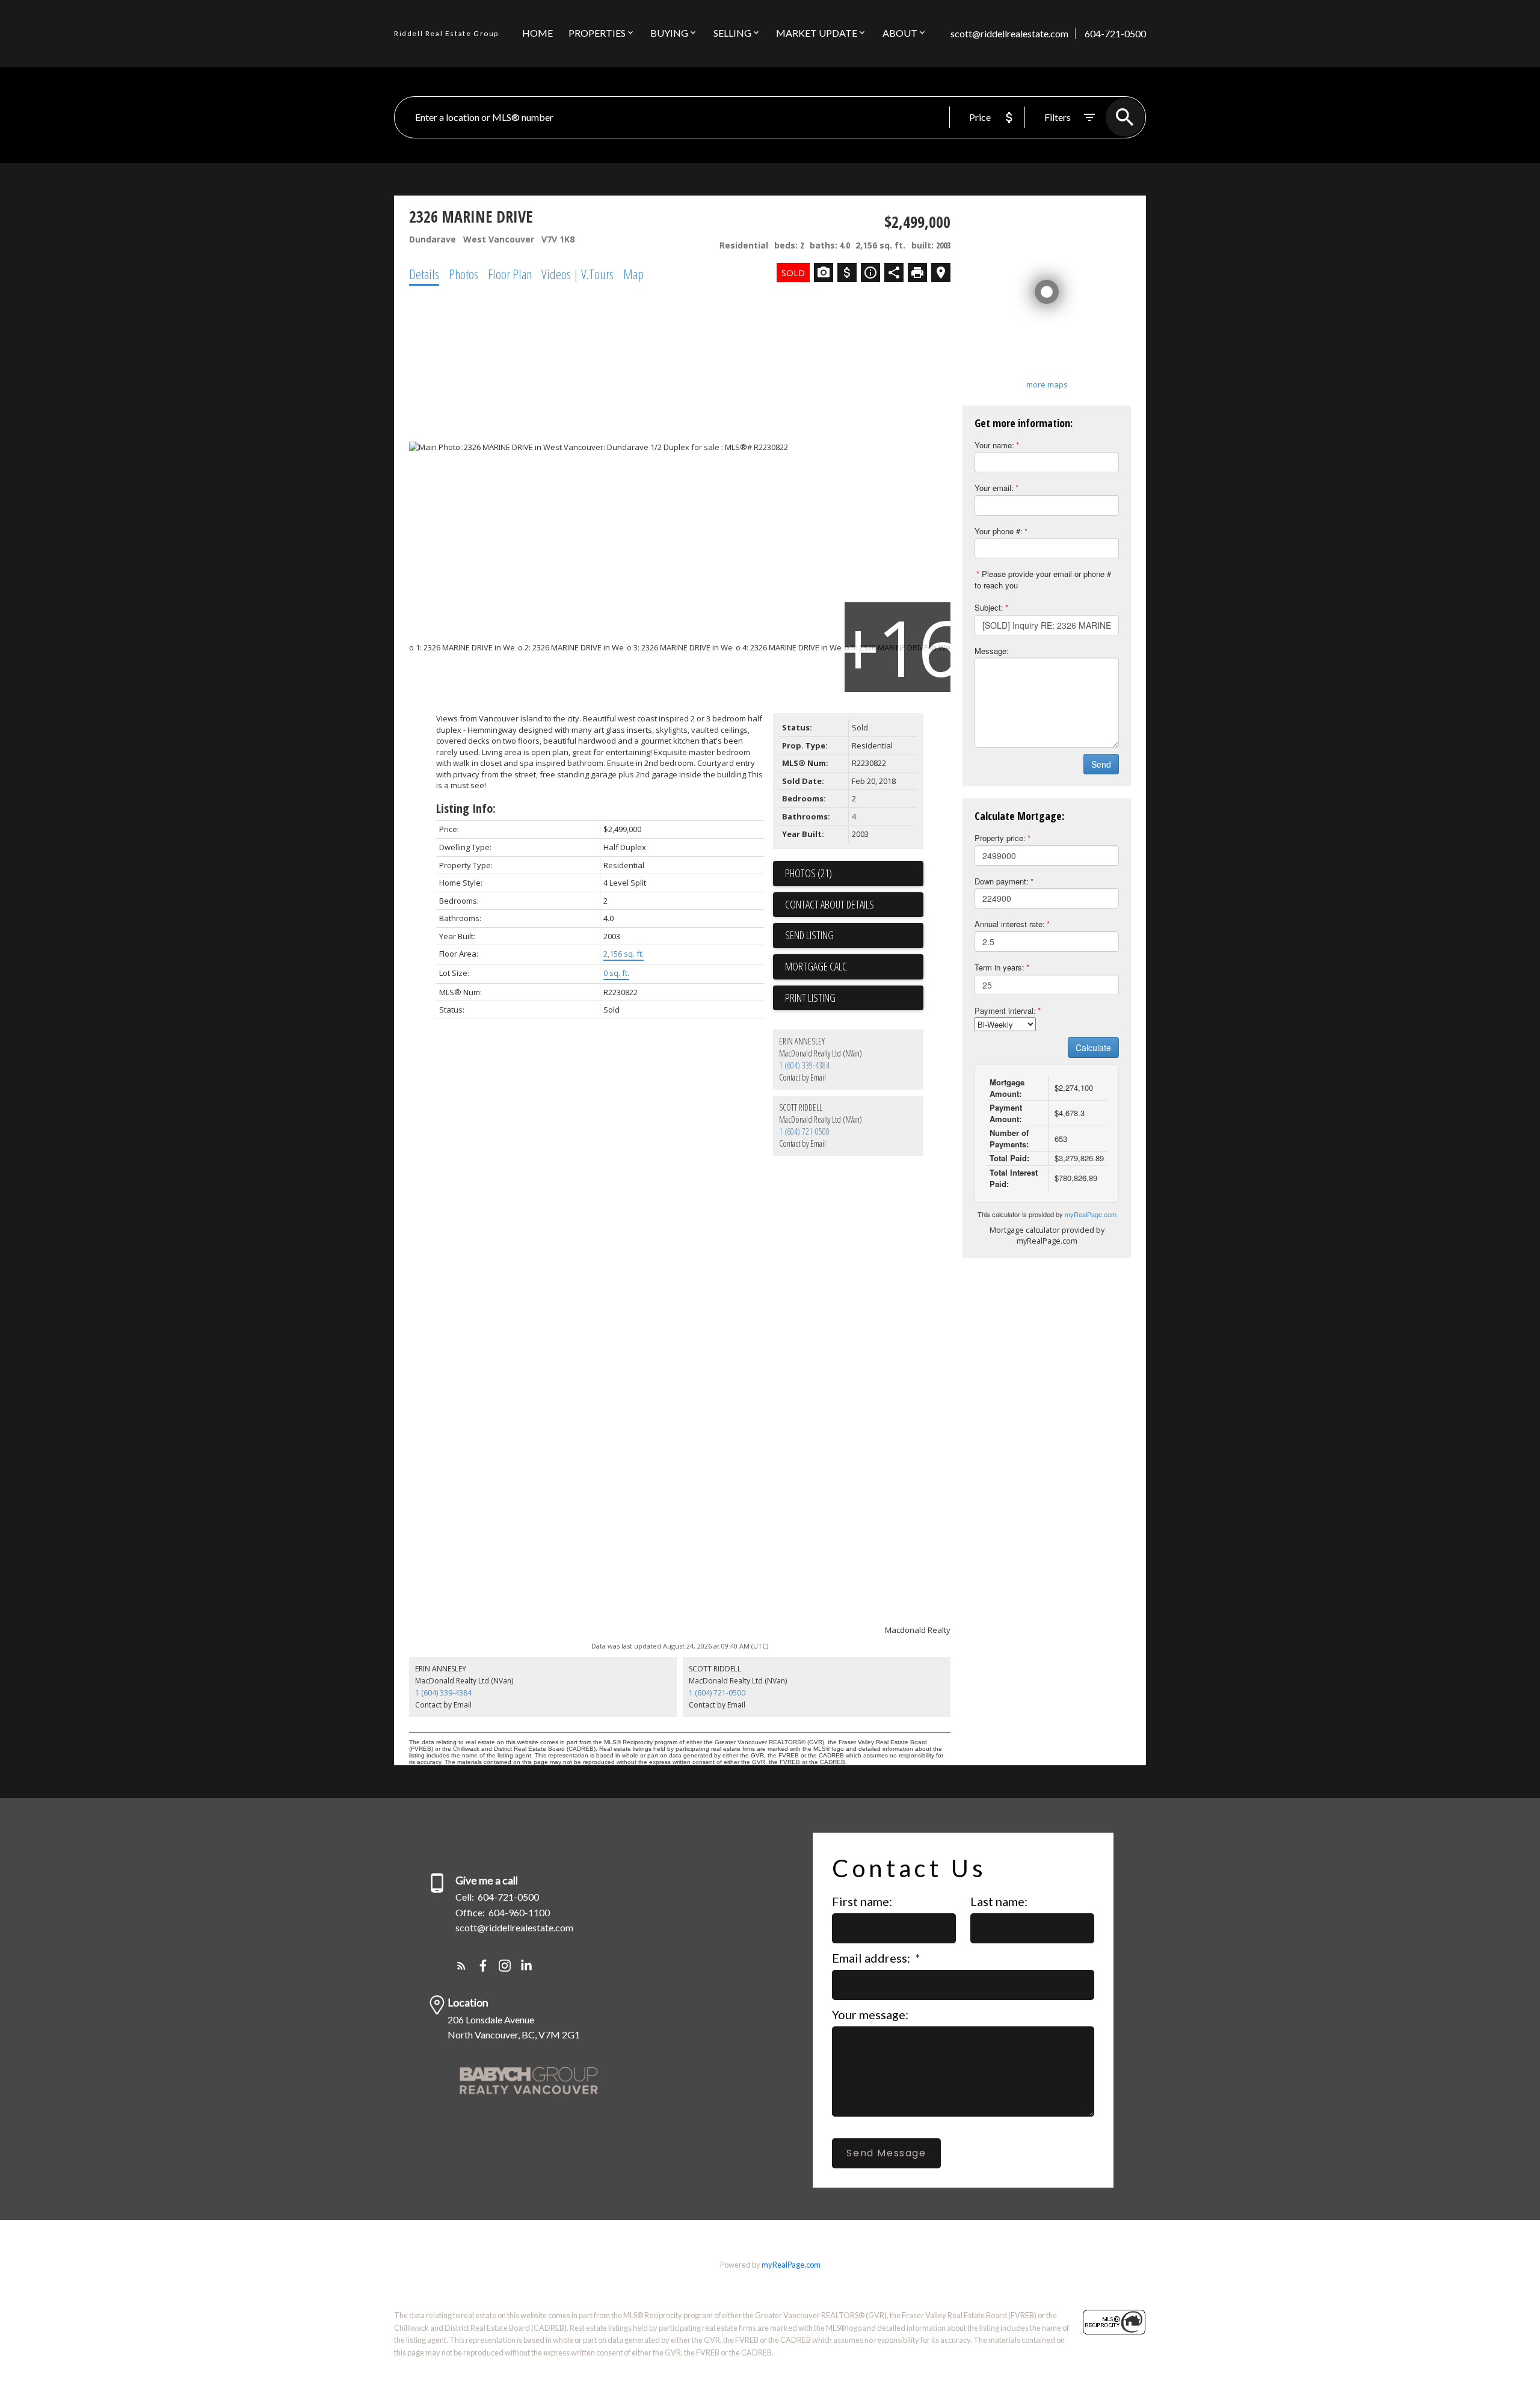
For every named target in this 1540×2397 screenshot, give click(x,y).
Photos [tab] (464, 274)
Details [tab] (424, 274)
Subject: (989, 607)
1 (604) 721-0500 (804, 1131)
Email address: (872, 1958)
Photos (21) (808, 873)
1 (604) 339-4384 (804, 1065)
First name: (862, 1901)
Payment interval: (1005, 1010)
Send (1101, 764)
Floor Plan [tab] (510, 274)
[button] (461, 1966)
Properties (597, 33)
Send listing (809, 935)
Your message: (870, 2014)
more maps (1047, 384)
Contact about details (830, 904)
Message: (992, 651)
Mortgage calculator (854, 967)
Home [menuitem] (537, 33)
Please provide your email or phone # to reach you (1043, 579)
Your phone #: (999, 531)
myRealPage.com (1091, 1214)
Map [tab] (633, 274)
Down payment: (1002, 881)
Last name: (999, 1901)
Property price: (1000, 838)
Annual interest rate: (1010, 924)
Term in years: (999, 967)
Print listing (810, 998)
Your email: (994, 488)
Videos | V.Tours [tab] (577, 274)
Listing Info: (466, 808)
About (900, 33)
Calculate (1093, 1047)
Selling (732, 33)
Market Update (817, 33)
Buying (669, 33)
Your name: (994, 445)
